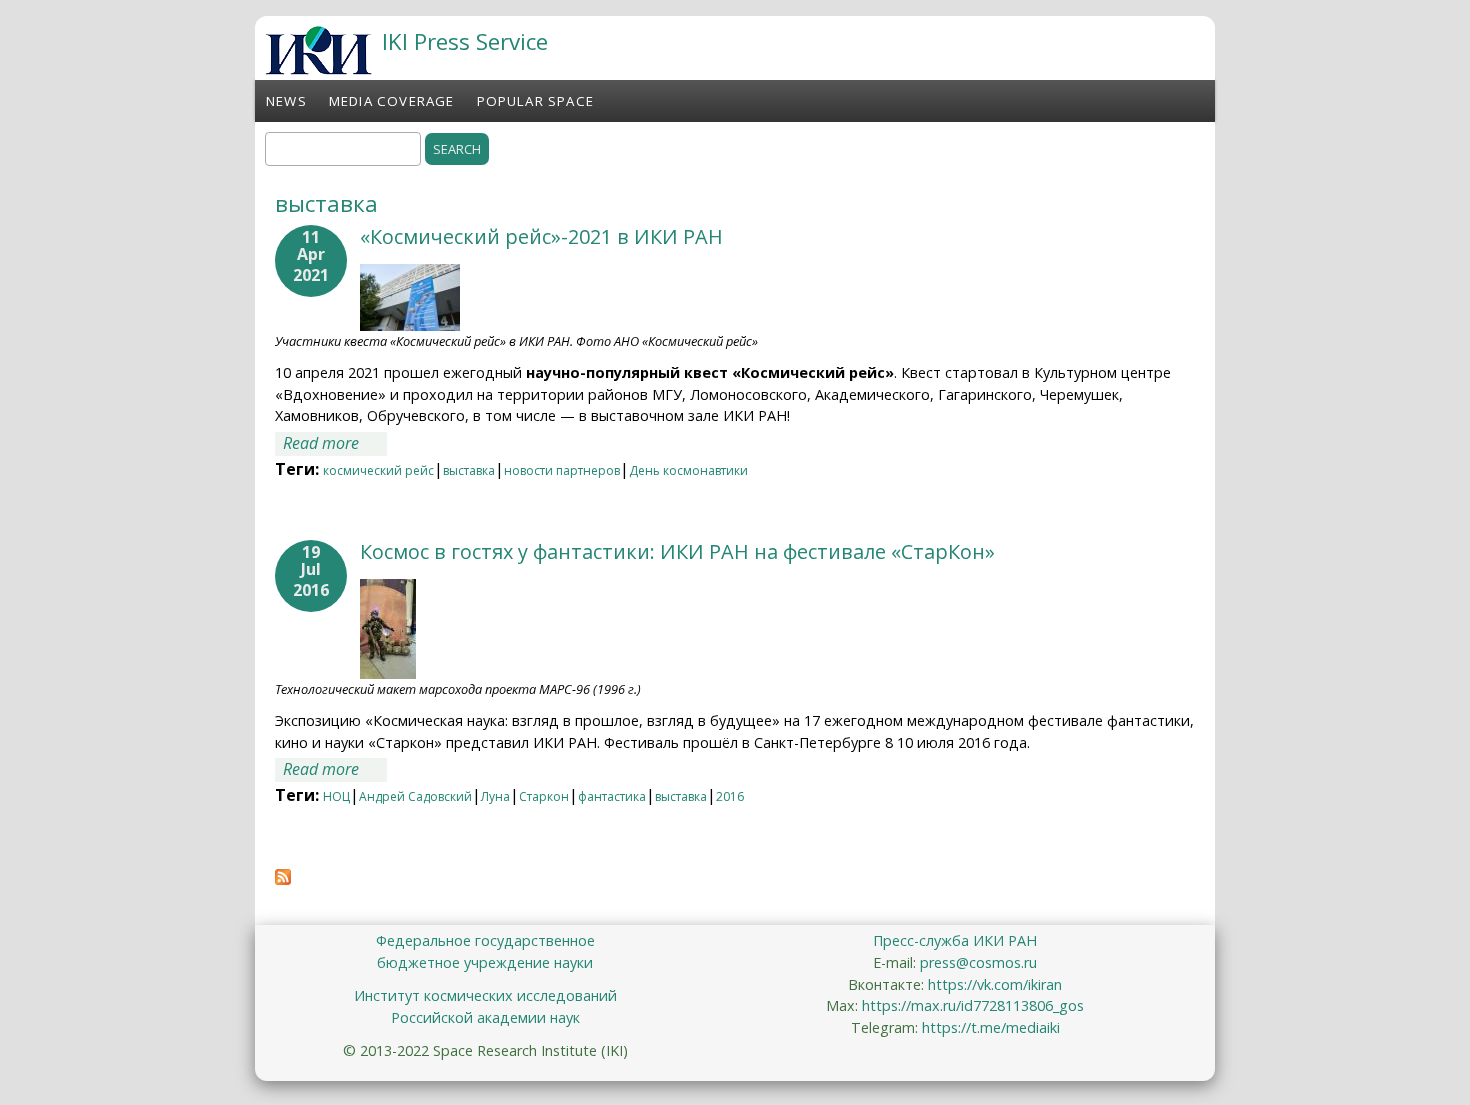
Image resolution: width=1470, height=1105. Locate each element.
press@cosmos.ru (978, 962)
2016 (730, 796)
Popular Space (536, 101)
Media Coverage (392, 101)
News (286, 101)
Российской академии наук (485, 1017)
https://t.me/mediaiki (991, 1027)
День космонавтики (688, 470)
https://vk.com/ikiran (995, 984)
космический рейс (378, 470)
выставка (469, 470)
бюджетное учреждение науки (485, 962)
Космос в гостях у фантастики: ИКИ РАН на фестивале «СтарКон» (677, 551)
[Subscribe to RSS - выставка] (283, 879)
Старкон (544, 796)
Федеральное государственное (485, 940)
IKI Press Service (465, 41)
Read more (335, 443)
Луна (495, 796)
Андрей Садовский (415, 796)
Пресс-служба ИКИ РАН (955, 940)
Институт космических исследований (485, 995)
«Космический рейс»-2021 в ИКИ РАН (541, 236)
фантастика (612, 796)
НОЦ (336, 796)
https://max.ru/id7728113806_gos (973, 1005)
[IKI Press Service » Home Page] (318, 69)
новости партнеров (562, 470)
